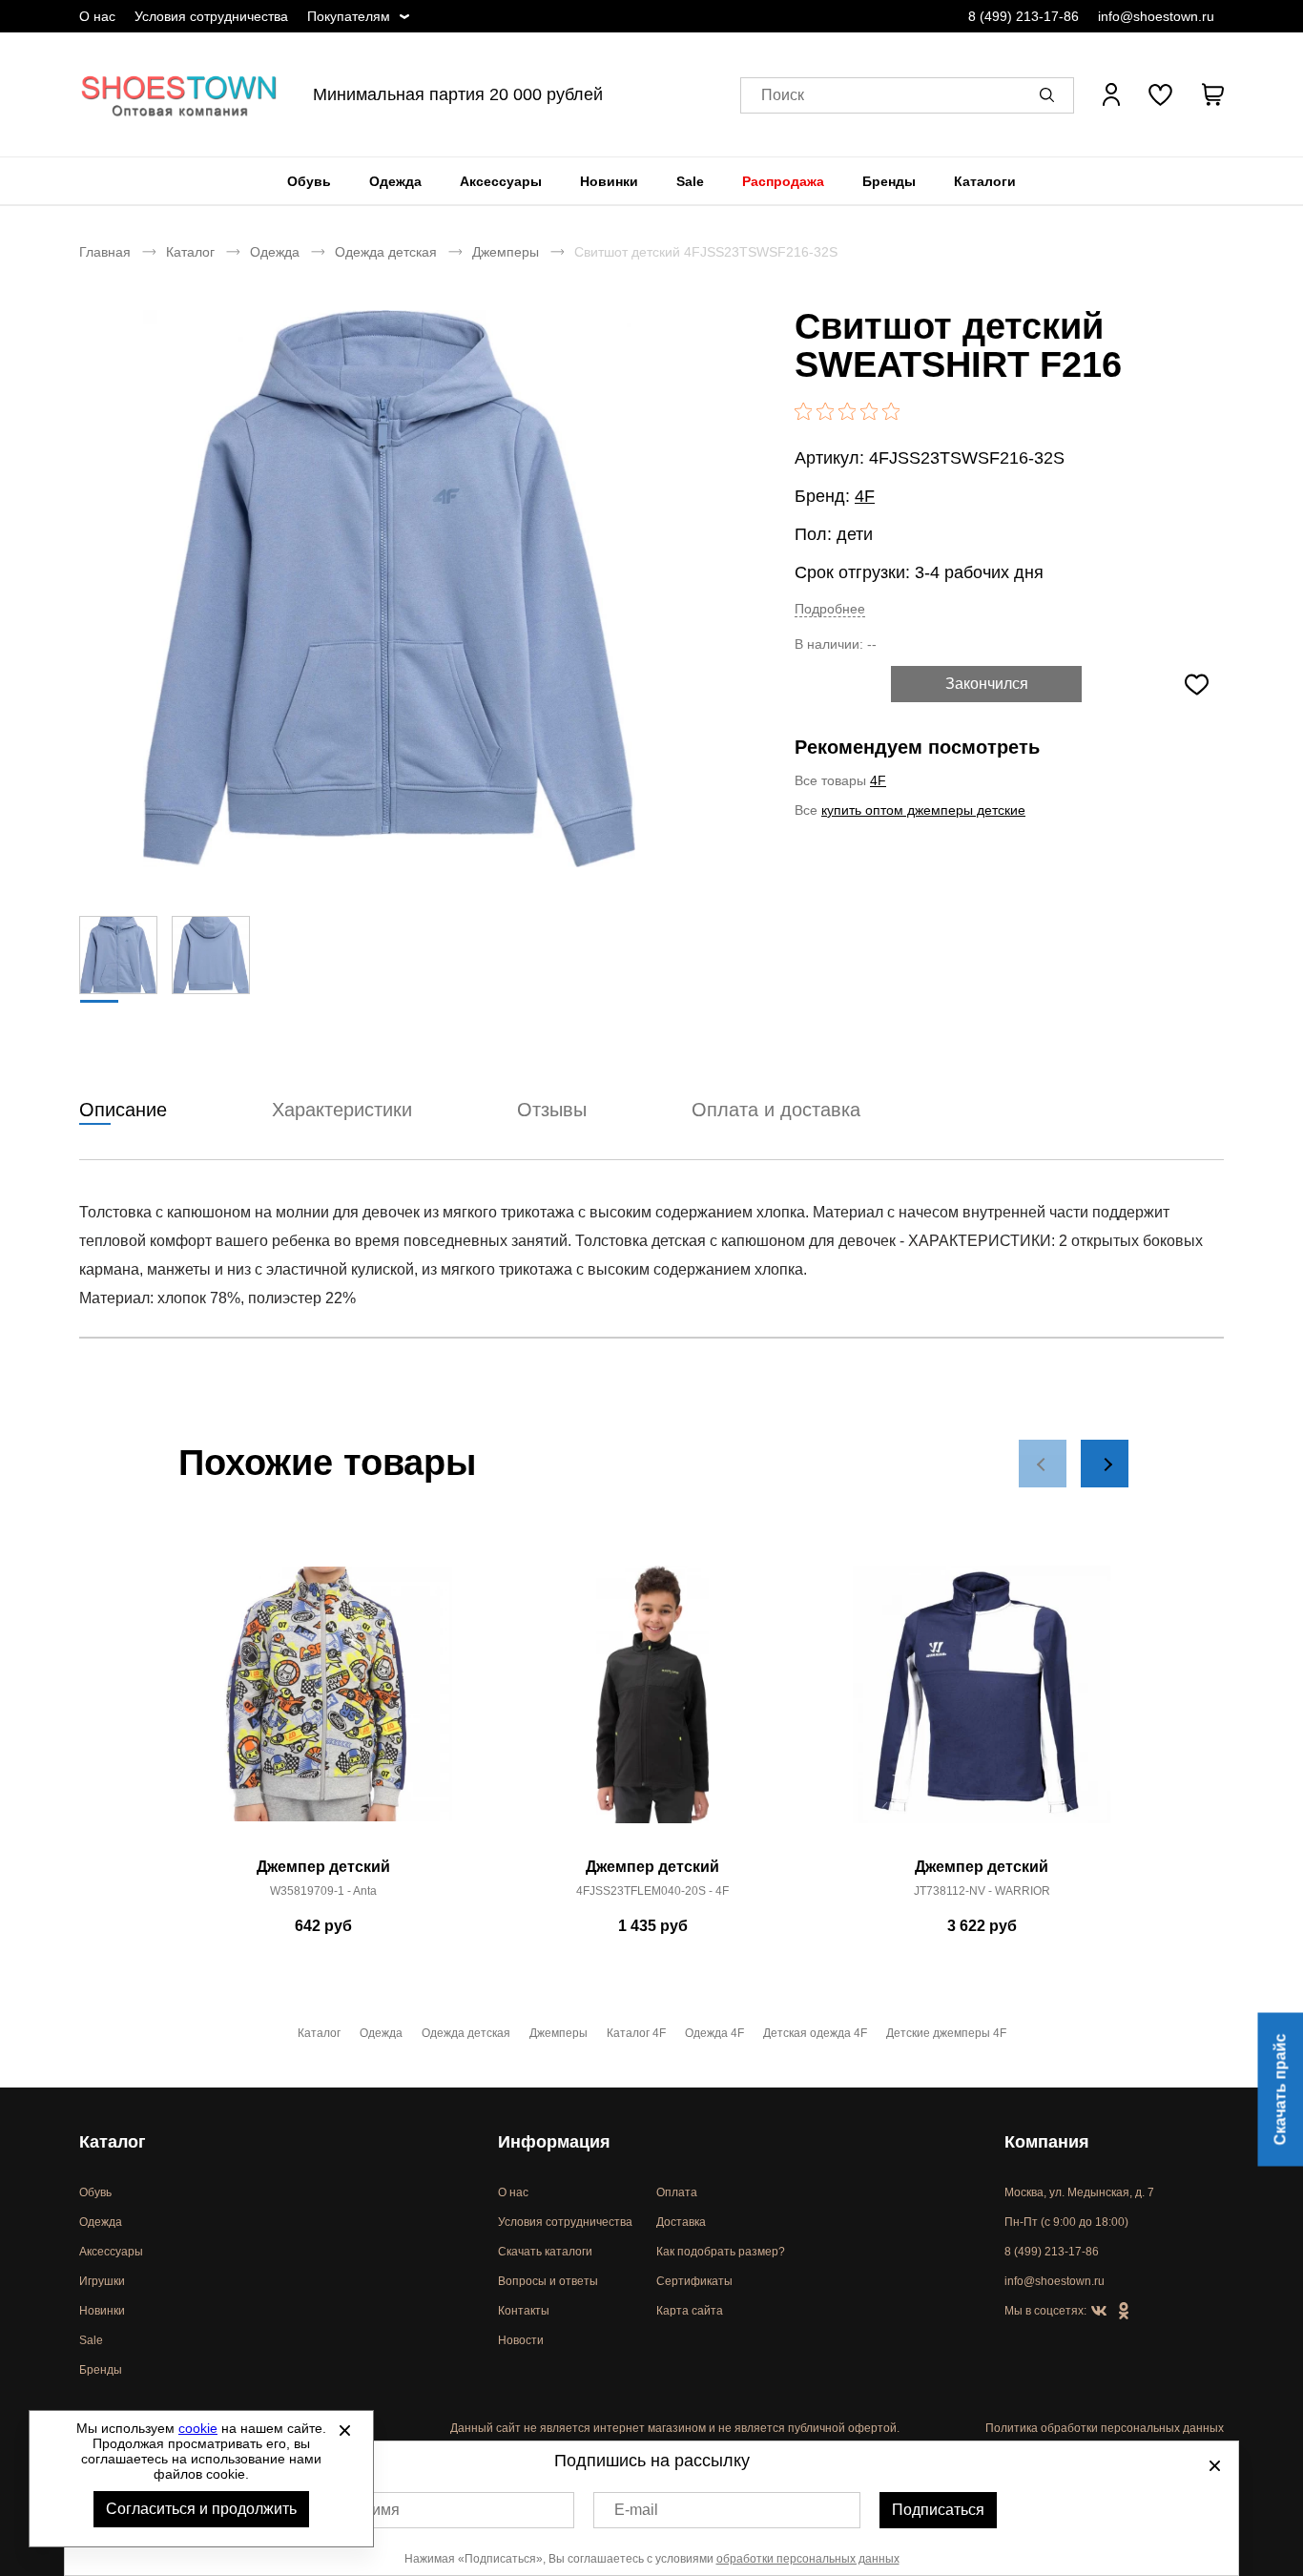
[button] (1050, 94)
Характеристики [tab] (342, 1110)
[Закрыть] (344, 2430)
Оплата (677, 2192)
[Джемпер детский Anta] (323, 1705)
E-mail (636, 2510)
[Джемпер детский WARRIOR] (982, 1705)
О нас (97, 16)
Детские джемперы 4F (946, 2033)
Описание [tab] (123, 1110)
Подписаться (938, 2510)
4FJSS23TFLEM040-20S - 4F (652, 1891)
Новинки (609, 181)
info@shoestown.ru (1156, 16)
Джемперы (506, 252)
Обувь (309, 181)
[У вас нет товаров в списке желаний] (1160, 94)
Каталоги (985, 181)
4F (865, 496)
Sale (690, 181)
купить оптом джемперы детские (923, 810)
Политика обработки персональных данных (1105, 2428)
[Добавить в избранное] (1196, 684)
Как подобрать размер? (721, 2252)
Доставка (681, 2222)
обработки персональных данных (808, 2559)
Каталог (190, 252)
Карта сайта (690, 2311)
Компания (1047, 2142)
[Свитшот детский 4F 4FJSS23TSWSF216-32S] (389, 589)
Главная (105, 252)
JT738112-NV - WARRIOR (982, 1891)
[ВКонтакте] (1099, 2312)
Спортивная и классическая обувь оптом (179, 94)
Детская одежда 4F (815, 2033)
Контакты (524, 2311)
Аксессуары (501, 181)
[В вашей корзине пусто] (1212, 94)
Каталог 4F (636, 2033)
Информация (554, 2142)
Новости (521, 2340)
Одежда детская (386, 252)
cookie (198, 2428)
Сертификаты (694, 2281)
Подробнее (830, 609)
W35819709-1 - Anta (323, 1891)
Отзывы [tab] (552, 1110)
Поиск (783, 95)
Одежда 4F (714, 2033)
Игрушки (102, 2281)
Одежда (395, 181)
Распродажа (783, 181)
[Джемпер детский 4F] (652, 1705)
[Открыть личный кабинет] (1111, 94)
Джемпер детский (323, 1867)
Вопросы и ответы (548, 2281)
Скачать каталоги (545, 2252)
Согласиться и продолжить (201, 2509)
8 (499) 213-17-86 (1024, 16)
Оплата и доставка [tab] (776, 1110)
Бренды (889, 181)
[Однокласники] (1124, 2312)
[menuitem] (309, 181)
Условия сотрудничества (211, 16)
